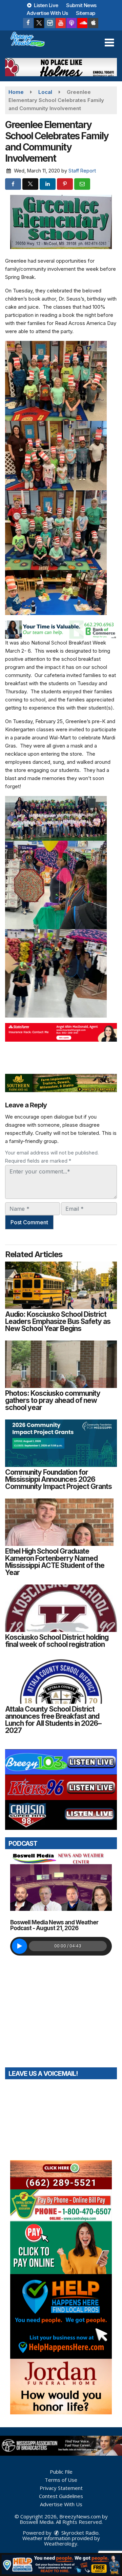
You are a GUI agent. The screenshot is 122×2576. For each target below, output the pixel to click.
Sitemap (86, 13)
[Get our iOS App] (93, 23)
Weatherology (61, 2543)
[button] (109, 43)
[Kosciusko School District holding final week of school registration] (61, 1608)
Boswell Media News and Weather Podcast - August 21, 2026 (54, 1925)
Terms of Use (61, 2480)
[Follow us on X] (39, 23)
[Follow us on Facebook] (28, 23)
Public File (61, 2472)
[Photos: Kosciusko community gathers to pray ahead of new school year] (61, 1364)
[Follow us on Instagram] (50, 23)
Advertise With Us (47, 13)
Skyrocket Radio (79, 2533)
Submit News (81, 5)
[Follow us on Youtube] (61, 23)
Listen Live (46, 5)
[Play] (19, 1946)
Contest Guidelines (61, 2496)
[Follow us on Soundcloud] (82, 23)
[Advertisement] (61, 67)
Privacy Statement (61, 2488)
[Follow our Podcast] (72, 23)
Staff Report (82, 171)
